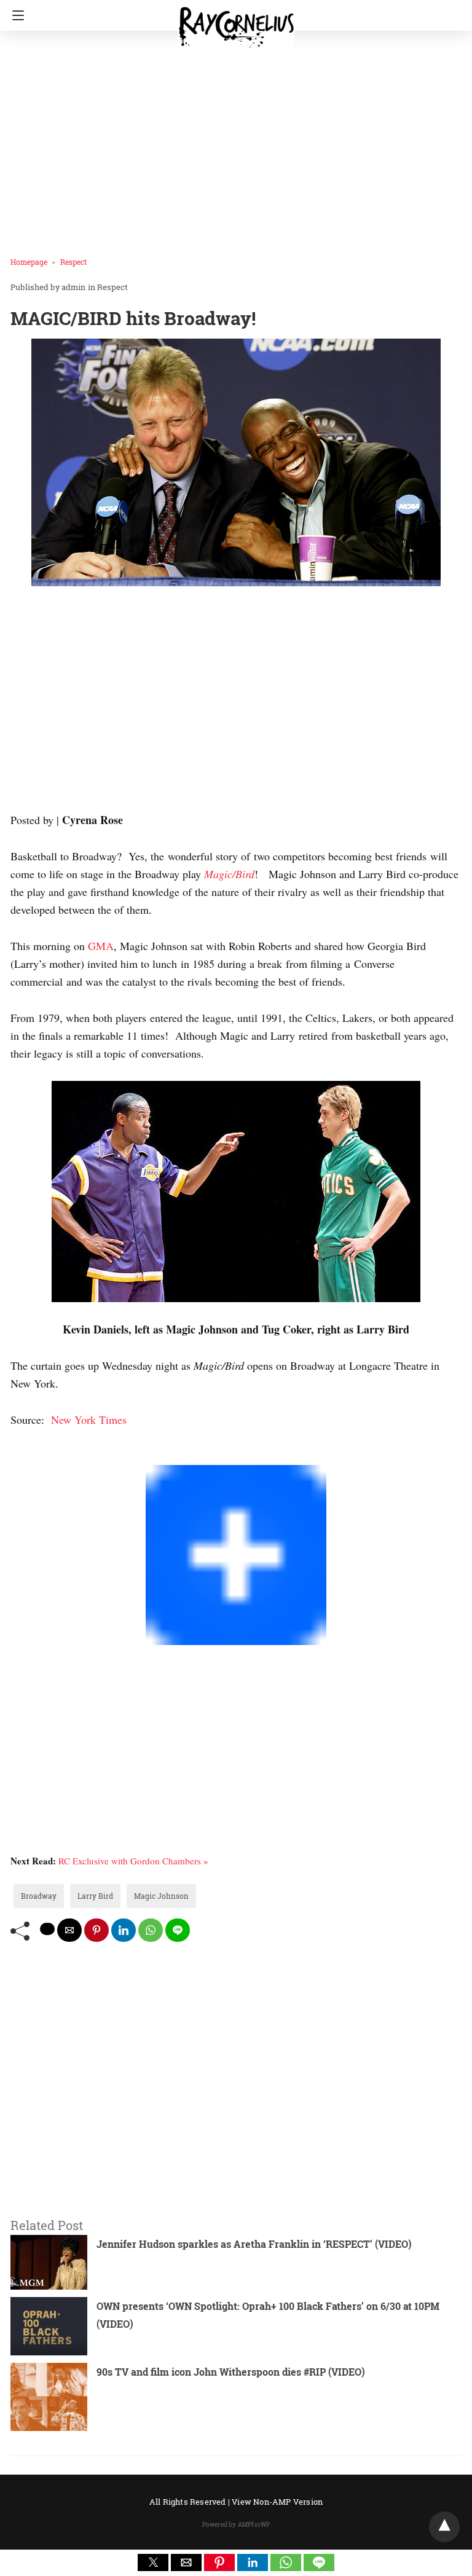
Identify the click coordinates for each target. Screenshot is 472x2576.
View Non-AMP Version (277, 2502)
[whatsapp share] (151, 1930)
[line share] (178, 1930)
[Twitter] (25, 1456)
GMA (101, 946)
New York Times (89, 1420)
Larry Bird (95, 1896)
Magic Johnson (161, 1896)
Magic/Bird (229, 874)
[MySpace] (35, 1456)
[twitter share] (47, 1929)
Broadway (39, 1896)
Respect (73, 262)
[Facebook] (15, 1456)
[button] (153, 2562)
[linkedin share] (124, 1930)
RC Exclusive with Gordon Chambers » (133, 1861)
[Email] (55, 1456)
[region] (232, 702)
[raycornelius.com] (236, 22)
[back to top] (444, 2527)
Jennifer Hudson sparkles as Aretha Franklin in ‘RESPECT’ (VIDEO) (254, 2244)
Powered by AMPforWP (236, 2525)
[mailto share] (69, 1930)
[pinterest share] (96, 1930)
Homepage (29, 262)
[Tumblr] (45, 1456)
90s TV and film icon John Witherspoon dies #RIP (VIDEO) (231, 2372)
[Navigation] (15, 15)
